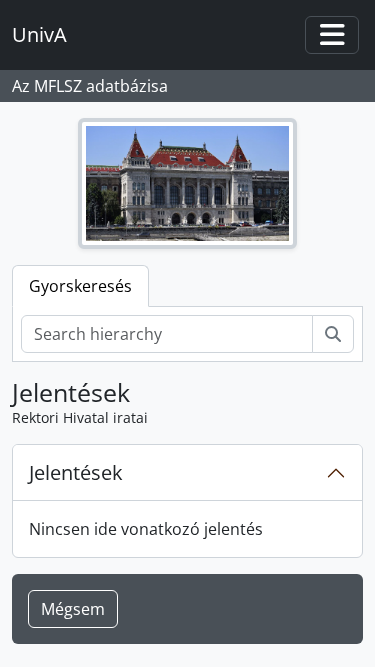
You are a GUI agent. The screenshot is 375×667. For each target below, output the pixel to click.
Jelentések (76, 472)
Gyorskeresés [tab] (80, 286)
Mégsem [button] (73, 609)
